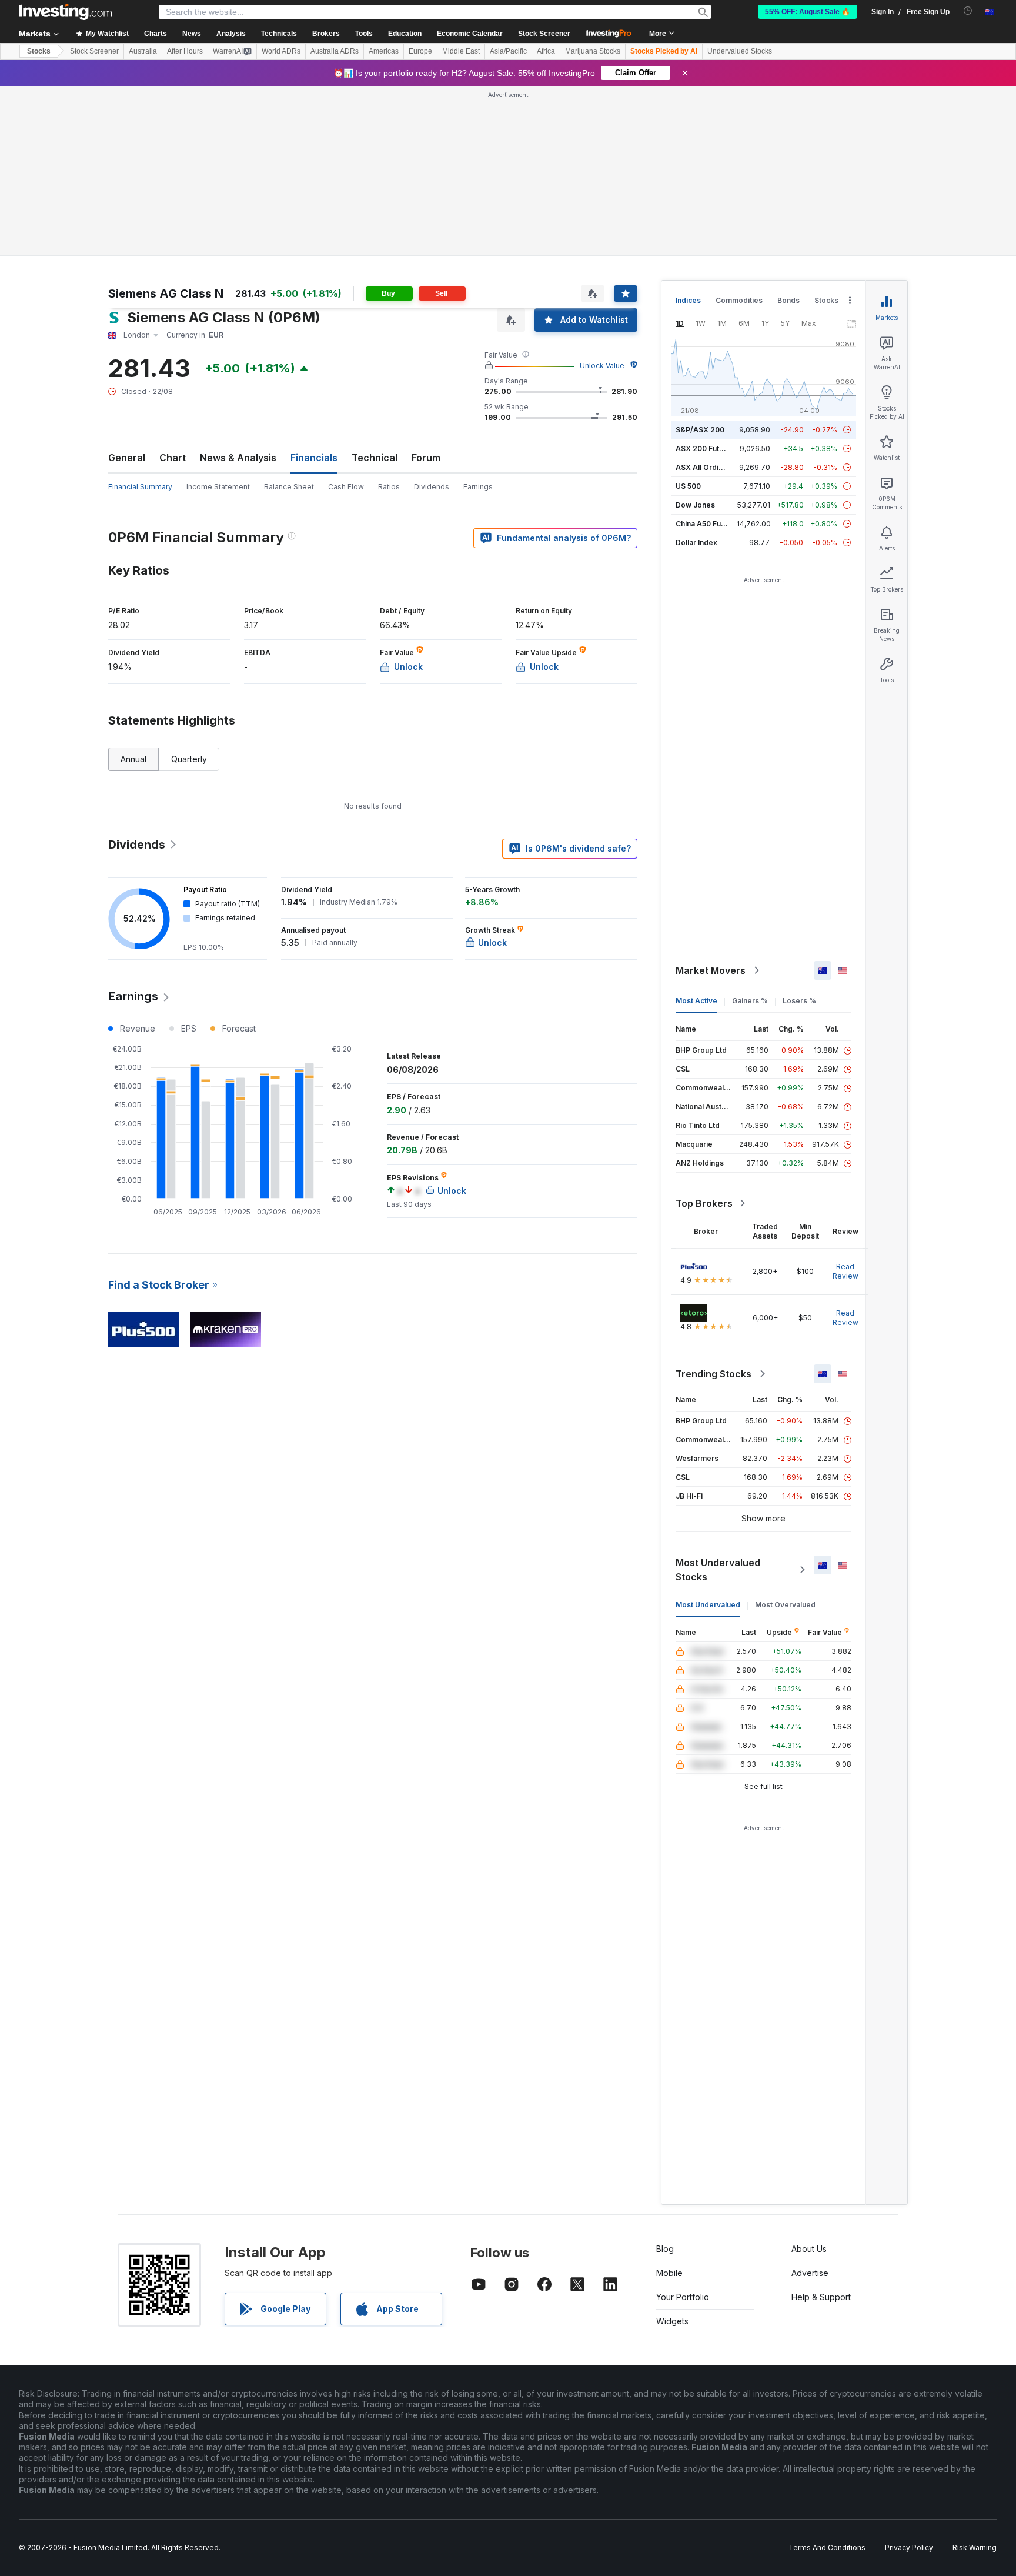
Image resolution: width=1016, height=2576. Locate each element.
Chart (173, 458)
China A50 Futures (707, 524)
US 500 (688, 486)
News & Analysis (238, 458)
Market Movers (711, 970)
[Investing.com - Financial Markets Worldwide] (65, 12)
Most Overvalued (785, 1605)
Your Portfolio (683, 2297)
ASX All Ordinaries (708, 467)
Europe (420, 51)
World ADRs (281, 51)
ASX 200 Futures (705, 448)
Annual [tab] (133, 759)
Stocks (39, 51)
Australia (143, 51)
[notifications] (968, 11)
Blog (665, 2249)
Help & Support (821, 2297)
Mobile (669, 2273)
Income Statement (218, 487)
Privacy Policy (909, 2547)
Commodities (739, 300)
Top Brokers (704, 1203)
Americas (384, 51)
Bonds (788, 300)
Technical (375, 458)
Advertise (810, 2273)
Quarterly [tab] (189, 759)
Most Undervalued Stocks (718, 1570)
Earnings (478, 487)
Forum (426, 458)
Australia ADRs (335, 51)
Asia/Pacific (508, 51)
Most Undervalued (708, 1605)
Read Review (845, 1271)
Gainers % (750, 1001)
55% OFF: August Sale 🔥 (808, 12)
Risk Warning (975, 2547)
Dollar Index (696, 543)
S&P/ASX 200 (700, 430)
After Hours (185, 51)
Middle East (461, 51)
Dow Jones (695, 505)
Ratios (389, 487)
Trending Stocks (713, 1374)
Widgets (672, 2321)
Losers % (799, 1001)
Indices (688, 300)
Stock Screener (544, 34)
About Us (809, 2249)
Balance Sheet (289, 487)
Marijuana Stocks (593, 51)
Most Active (696, 1001)
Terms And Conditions (827, 2547)
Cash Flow (346, 487)
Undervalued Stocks (740, 51)
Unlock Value (602, 366)
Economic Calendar (470, 34)
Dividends (432, 487)
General (127, 458)
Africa (546, 51)
